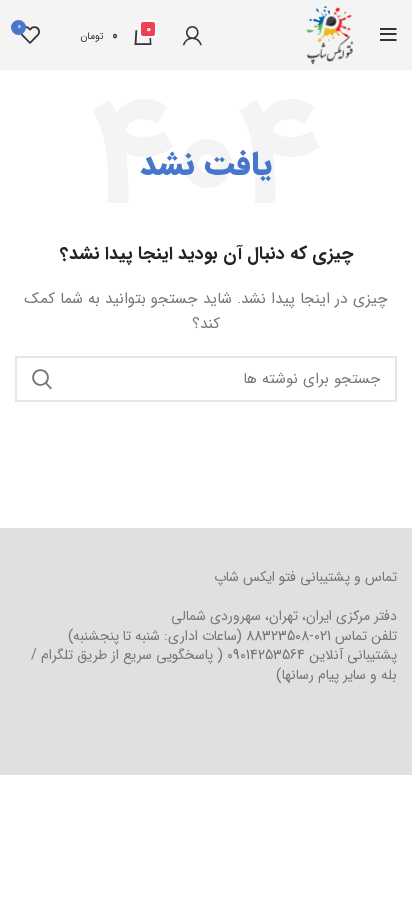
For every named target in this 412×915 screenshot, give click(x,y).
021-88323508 (288, 636)
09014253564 (266, 655)
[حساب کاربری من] (192, 35)
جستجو (42, 379)
